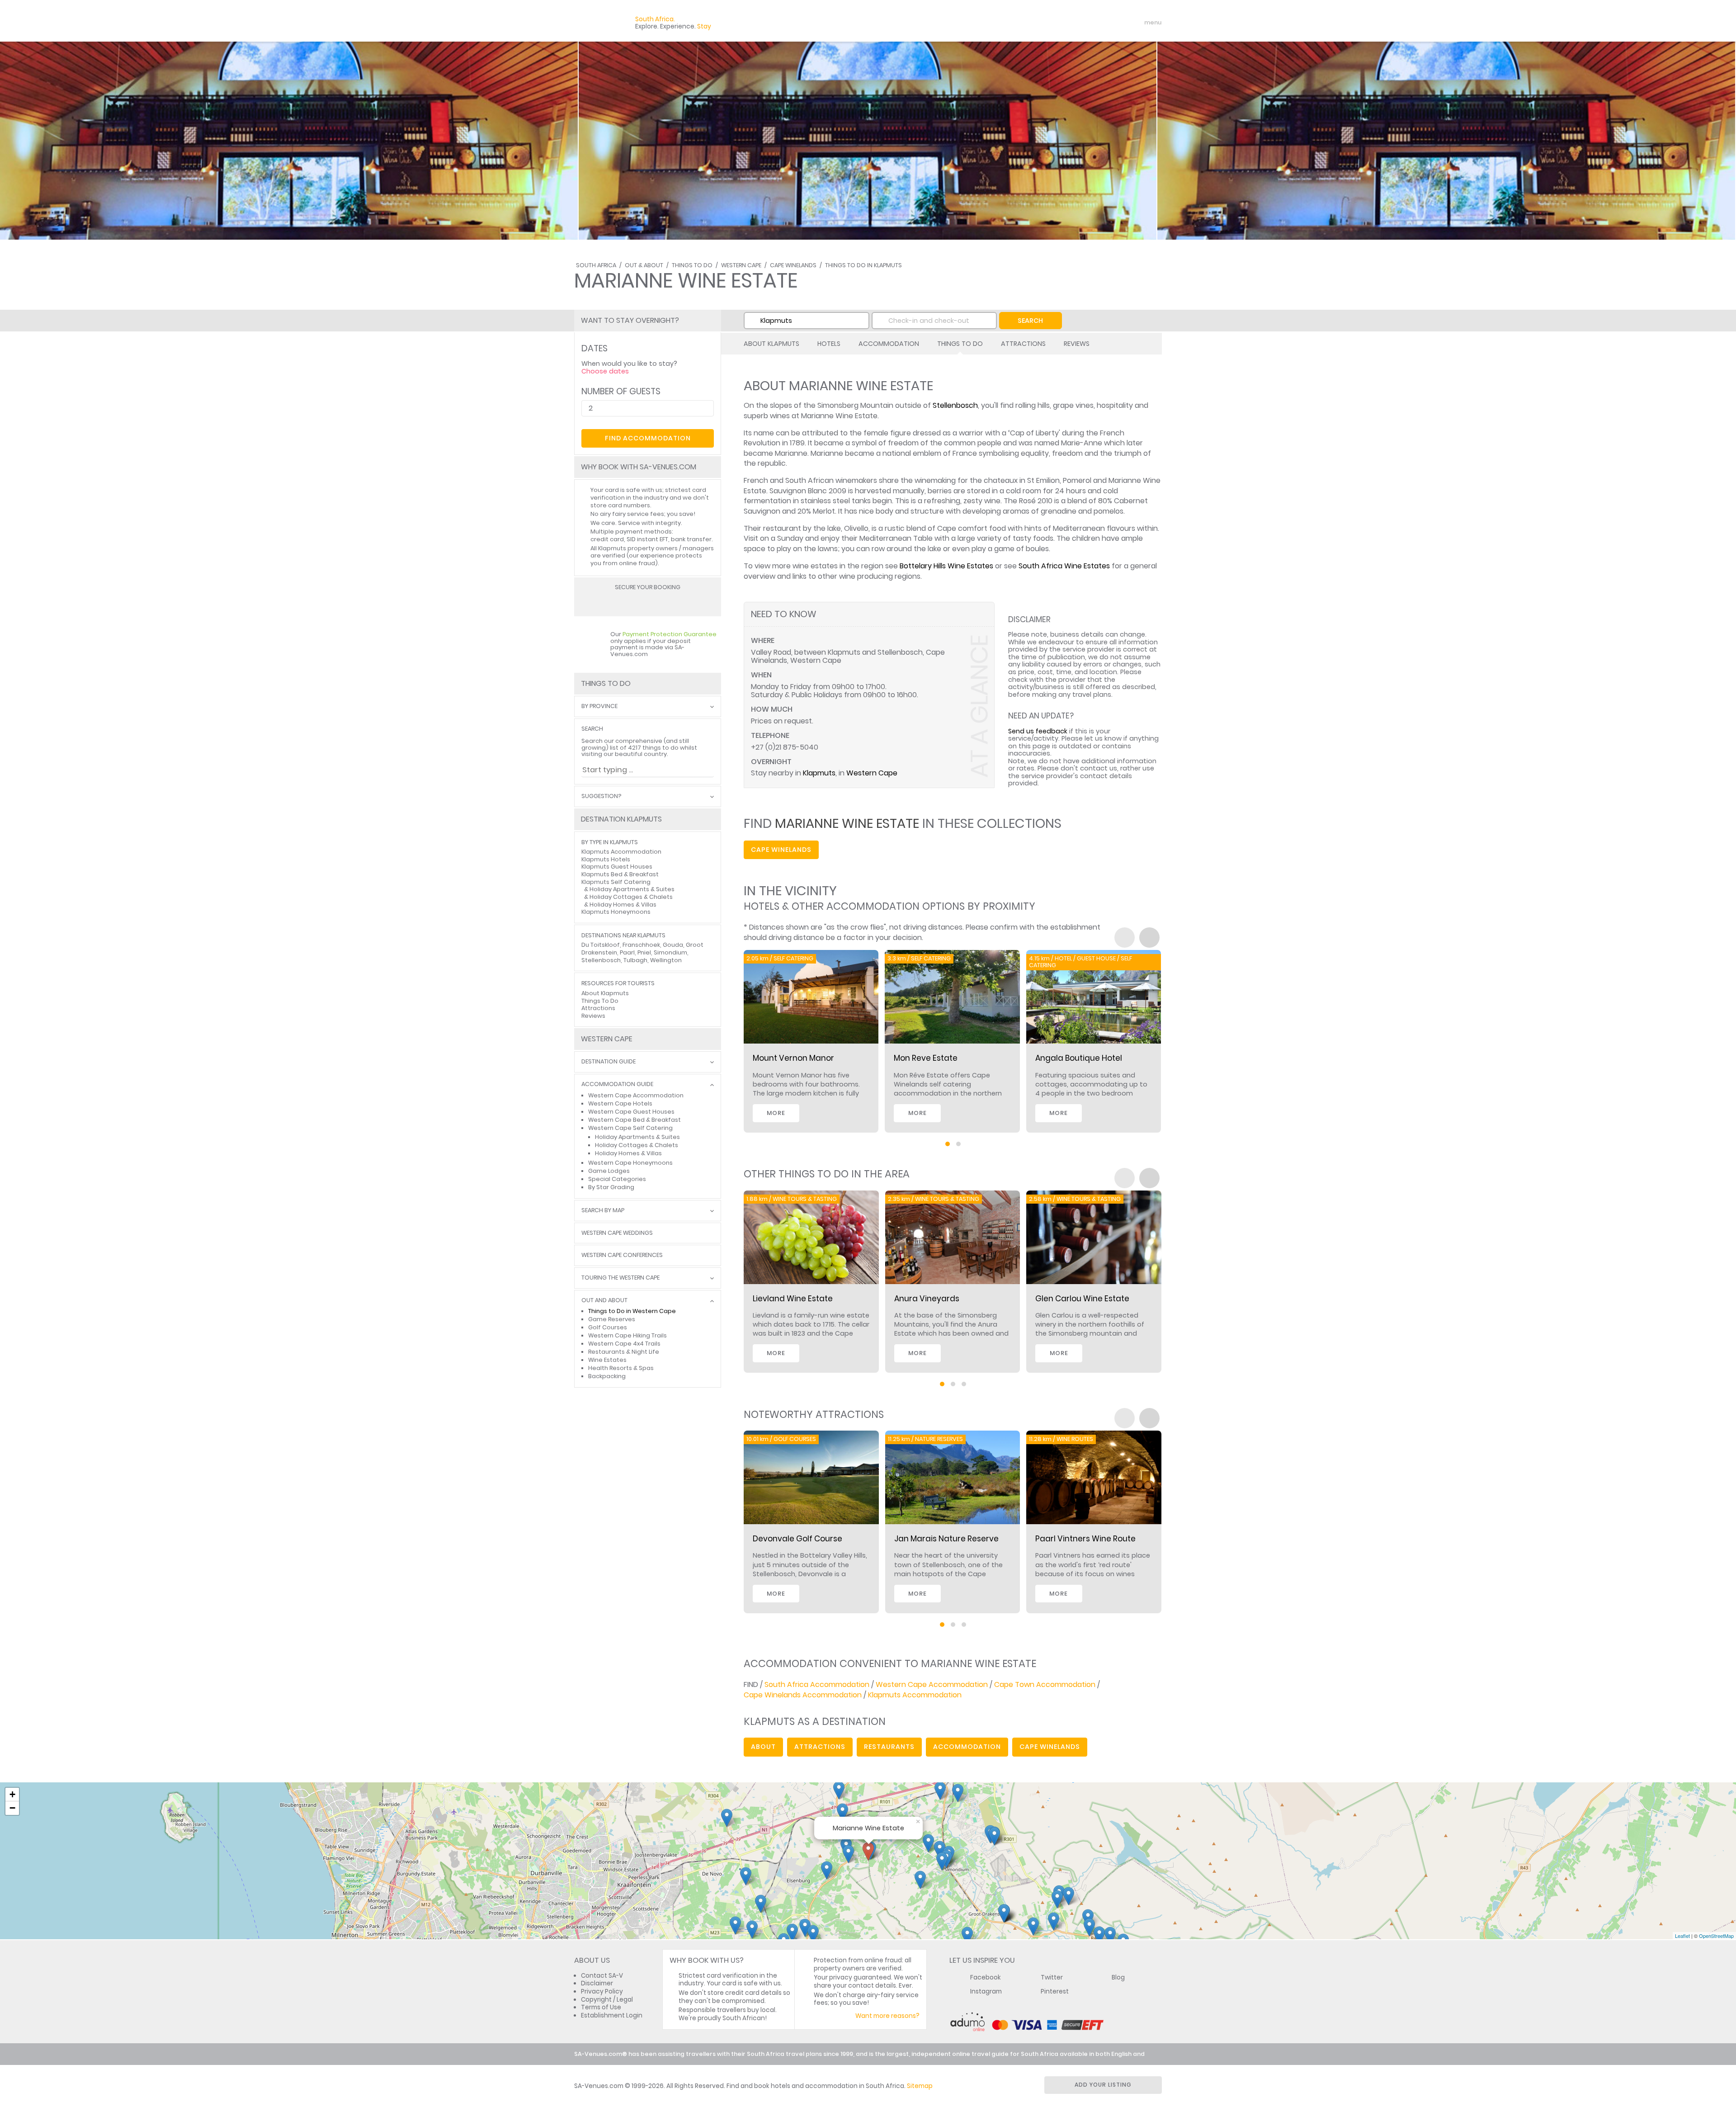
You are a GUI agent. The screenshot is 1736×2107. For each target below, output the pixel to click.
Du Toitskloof (601, 945)
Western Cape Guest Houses (631, 1112)
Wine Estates (607, 1360)
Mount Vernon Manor (793, 1058)
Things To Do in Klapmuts (863, 265)
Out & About (644, 265)
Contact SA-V (602, 1976)
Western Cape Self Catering (630, 1128)
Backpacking (607, 1376)
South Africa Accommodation (817, 1684)
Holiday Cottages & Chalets (631, 897)
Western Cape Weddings (617, 1233)
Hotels (829, 344)
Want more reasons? (887, 2016)
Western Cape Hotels (620, 1103)
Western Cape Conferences (622, 1255)
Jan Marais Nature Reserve (946, 1539)
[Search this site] (1083, 23)
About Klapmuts (771, 344)
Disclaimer (597, 1983)
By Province (599, 706)
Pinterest (1055, 1991)
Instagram (986, 1991)
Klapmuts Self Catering (616, 882)
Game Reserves (612, 1319)
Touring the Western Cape (620, 1278)
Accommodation (889, 344)
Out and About (604, 1301)
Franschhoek (641, 945)
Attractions (1023, 344)
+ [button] (12, 1794)
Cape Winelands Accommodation (803, 1695)
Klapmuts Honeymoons (616, 912)
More (776, 1113)
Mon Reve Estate (926, 1058)
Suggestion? (601, 796)
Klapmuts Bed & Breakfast (620, 874)
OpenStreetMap (1716, 1936)
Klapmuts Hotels (606, 859)
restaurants (889, 1747)
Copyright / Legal (607, 2000)
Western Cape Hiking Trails (627, 1335)
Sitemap (920, 2086)
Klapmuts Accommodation (915, 1695)
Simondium (670, 952)
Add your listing (1103, 2085)
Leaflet (1682, 1936)
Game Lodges (609, 1171)
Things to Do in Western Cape (632, 1311)
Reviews (1077, 344)
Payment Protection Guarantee (670, 634)
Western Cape (741, 265)
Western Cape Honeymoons (630, 1163)
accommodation (967, 1747)
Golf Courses (608, 1327)
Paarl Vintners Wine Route (1085, 1539)
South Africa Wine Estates (1064, 566)
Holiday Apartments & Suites (632, 889)
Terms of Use (601, 2007)
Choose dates (605, 371)
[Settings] (1115, 23)
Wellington (666, 960)
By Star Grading (611, 1187)
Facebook (986, 1977)
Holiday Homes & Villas (623, 905)
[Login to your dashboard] (1099, 23)
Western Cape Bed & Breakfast (634, 1120)
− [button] (12, 1808)
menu (1136, 23)
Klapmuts (819, 773)
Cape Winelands (793, 265)
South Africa (596, 265)
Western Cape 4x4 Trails (624, 1344)
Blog (1118, 1977)
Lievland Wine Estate (793, 1299)
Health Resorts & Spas (621, 1368)
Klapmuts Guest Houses (617, 867)
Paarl (627, 952)
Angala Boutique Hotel (1079, 1058)
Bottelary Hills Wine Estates (946, 566)
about (763, 1747)
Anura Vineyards (927, 1299)
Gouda (673, 945)
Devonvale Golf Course (797, 1539)
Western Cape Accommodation (932, 1684)
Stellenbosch (955, 405)
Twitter (1052, 1977)
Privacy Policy (602, 1991)
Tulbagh (635, 960)
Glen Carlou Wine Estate (1082, 1299)
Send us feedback (1038, 731)
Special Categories (617, 1179)
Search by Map (603, 1211)
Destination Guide (609, 1062)
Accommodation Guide (617, 1084)
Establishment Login (612, 2015)
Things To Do (692, 265)
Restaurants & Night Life (624, 1352)
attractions (820, 1747)
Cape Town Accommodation (1045, 1684)
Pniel (644, 952)
